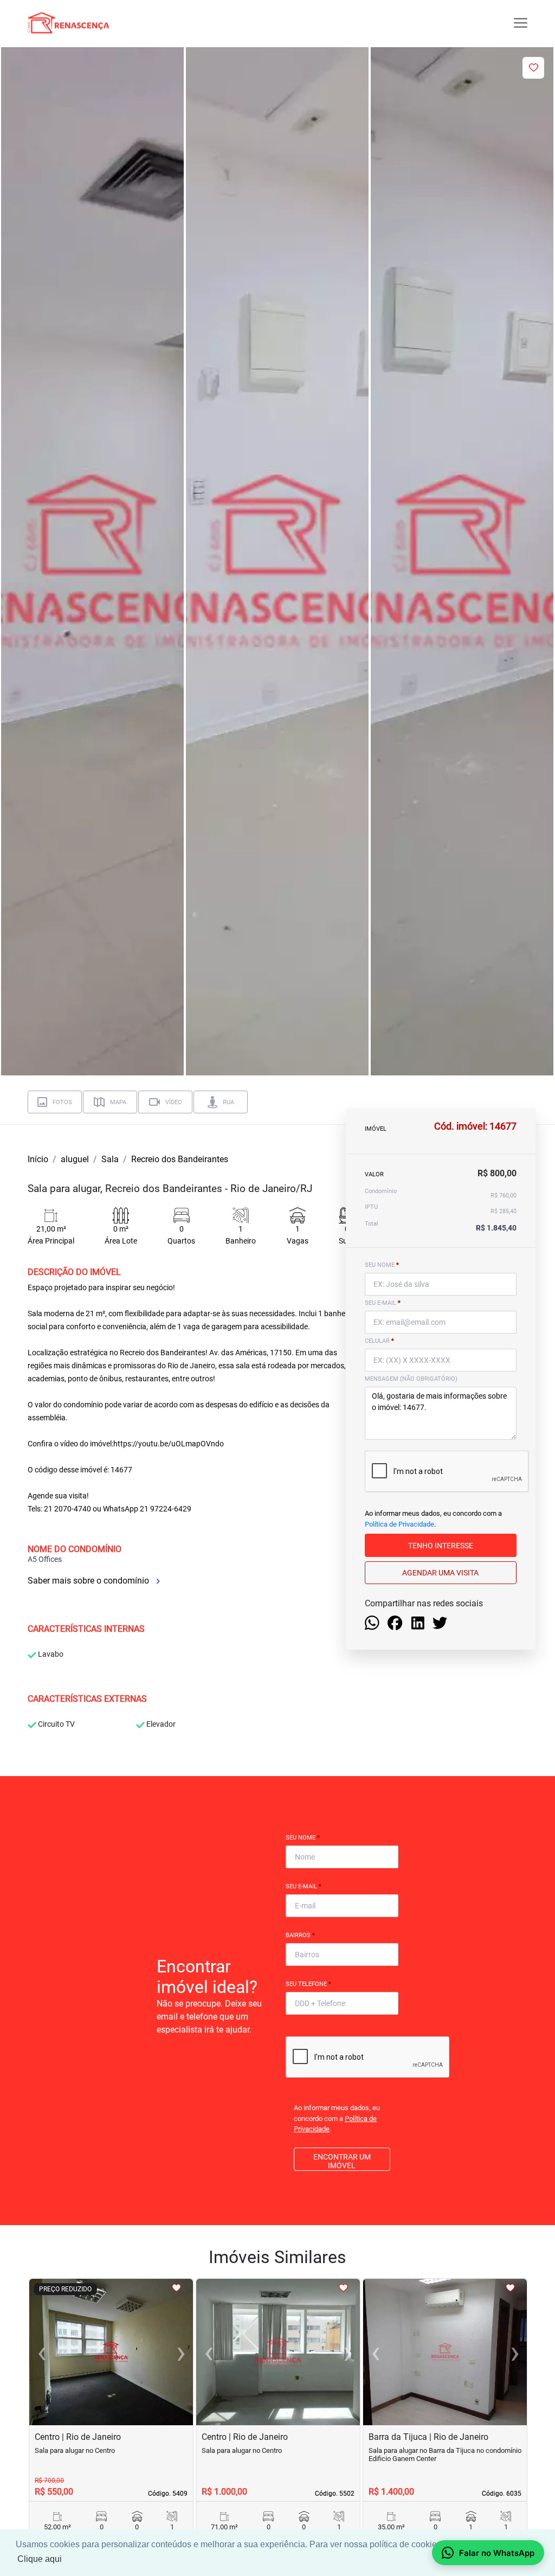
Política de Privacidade (399, 1524)
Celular (379, 1341)
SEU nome (382, 1265)
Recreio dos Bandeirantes (180, 1159)
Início (38, 1159)
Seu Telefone (308, 1984)
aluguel (75, 1159)
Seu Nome (303, 1838)
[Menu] (521, 23)
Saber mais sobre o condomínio (89, 1581)
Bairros (300, 1935)
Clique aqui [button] (40, 2559)
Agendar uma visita (440, 1573)
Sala (110, 1159)
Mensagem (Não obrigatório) (411, 1379)
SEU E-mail (383, 1303)
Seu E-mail (304, 1886)
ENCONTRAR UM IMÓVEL (342, 2161)
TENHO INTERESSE (441, 1546)
